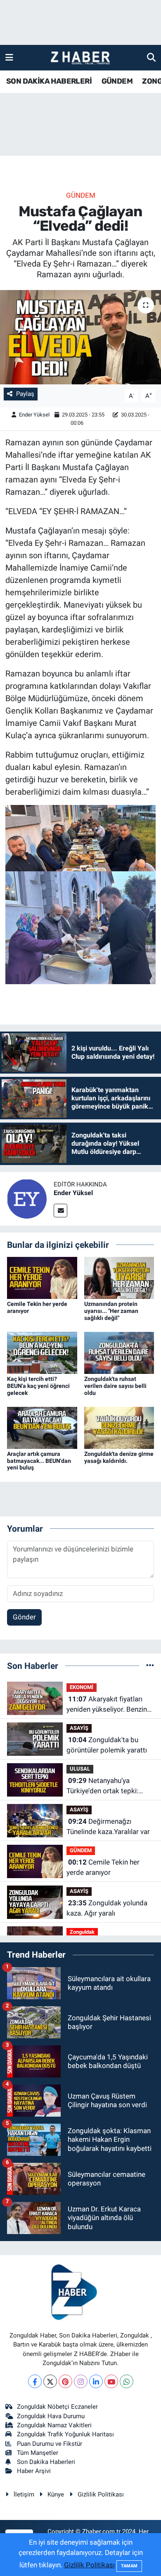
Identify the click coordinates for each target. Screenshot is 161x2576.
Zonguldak (82, 1932)
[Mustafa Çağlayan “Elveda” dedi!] (80, 337)
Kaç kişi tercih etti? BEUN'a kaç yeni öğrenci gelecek (38, 1386)
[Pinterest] (65, 2381)
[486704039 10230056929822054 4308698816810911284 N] (81, 927)
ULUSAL (80, 1769)
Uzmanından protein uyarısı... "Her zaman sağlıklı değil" (111, 1311)
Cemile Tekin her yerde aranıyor (103, 1867)
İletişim (24, 2494)
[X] (50, 2381)
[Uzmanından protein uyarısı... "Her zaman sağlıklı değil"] (119, 1277)
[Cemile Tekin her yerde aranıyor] (42, 1277)
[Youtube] (111, 2381)
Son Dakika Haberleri (46, 2462)
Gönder (24, 1617)
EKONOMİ (82, 1687)
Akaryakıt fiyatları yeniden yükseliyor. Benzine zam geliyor (109, 1705)
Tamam (129, 2566)
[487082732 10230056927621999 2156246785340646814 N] (80, 838)
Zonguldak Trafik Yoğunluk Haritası (65, 2434)
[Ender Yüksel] (27, 1198)
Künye (56, 2494)
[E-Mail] (60, 1211)
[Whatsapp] (127, 2381)
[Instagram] (81, 2381)
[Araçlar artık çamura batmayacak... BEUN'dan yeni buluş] (42, 1427)
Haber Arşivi (34, 2471)
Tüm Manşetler (38, 2453)
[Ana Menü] (9, 57)
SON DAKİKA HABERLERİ (49, 81)
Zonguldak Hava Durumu (51, 2416)
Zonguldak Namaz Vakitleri (54, 2425)
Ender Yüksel (34, 415)
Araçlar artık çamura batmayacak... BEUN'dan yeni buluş (39, 1461)
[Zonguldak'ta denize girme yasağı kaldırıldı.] (119, 1427)
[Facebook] (35, 2381)
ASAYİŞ (79, 1728)
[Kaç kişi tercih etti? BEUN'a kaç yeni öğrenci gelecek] (42, 1352)
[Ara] (151, 57)
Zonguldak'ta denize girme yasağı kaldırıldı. (119, 1457)
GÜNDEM (117, 81)
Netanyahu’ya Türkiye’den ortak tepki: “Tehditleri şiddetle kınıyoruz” (102, 1786)
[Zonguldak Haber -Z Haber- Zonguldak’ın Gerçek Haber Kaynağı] (80, 58)
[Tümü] (150, 1666)
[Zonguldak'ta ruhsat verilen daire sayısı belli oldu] (119, 1352)
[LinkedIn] (96, 2381)
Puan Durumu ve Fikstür (50, 2444)
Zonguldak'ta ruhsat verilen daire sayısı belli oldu (115, 1386)
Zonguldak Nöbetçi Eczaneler (57, 2407)
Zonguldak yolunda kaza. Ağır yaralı (107, 1908)
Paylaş (25, 394)
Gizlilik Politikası (101, 2494)
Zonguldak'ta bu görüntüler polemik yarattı (107, 1745)
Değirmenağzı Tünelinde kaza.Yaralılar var (108, 1827)
